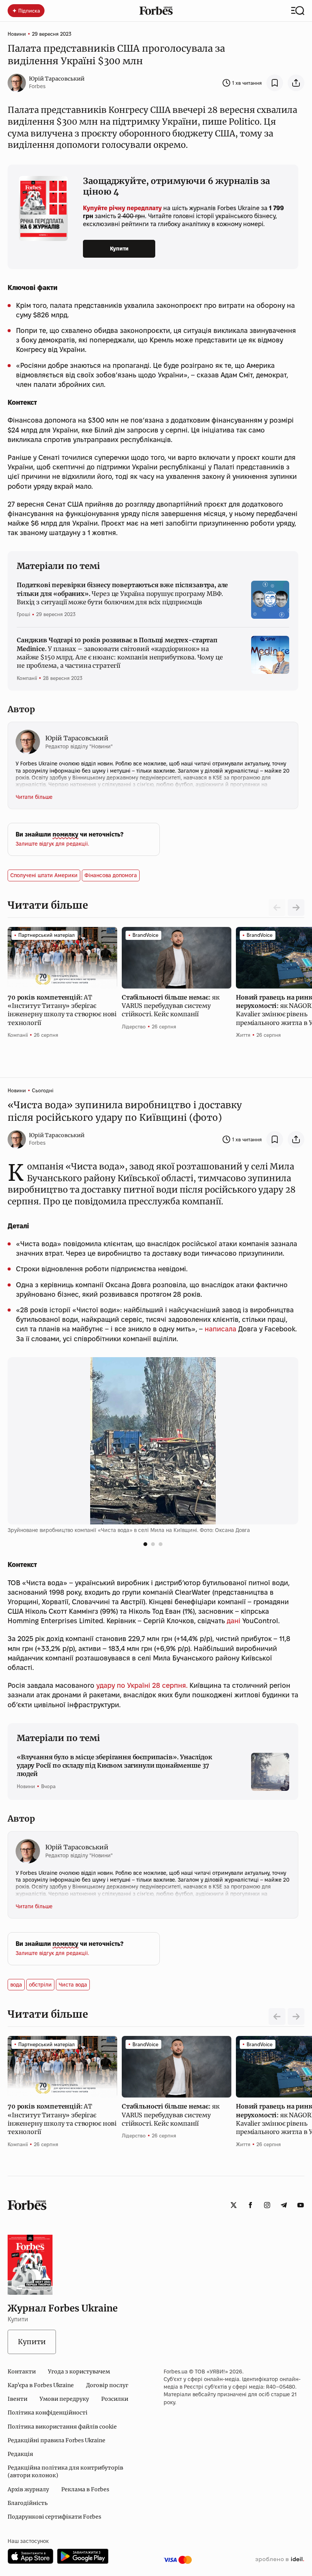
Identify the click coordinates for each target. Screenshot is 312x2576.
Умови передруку (64, 2399)
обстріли (40, 1985)
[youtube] (301, 2205)
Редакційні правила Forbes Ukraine (57, 2440)
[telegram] (284, 2205)
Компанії (27, 678)
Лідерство (134, 1027)
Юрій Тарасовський (57, 79)
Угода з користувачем (79, 2372)
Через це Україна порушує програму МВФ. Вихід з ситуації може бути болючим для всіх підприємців (122, 593)
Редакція (20, 2454)
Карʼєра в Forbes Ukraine (41, 2385)
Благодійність (28, 2503)
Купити (119, 249)
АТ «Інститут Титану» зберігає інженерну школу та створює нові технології (62, 1010)
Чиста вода (73, 1985)
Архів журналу (28, 2489)
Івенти (18, 2399)
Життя (243, 1035)
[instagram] (267, 2205)
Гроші (23, 614)
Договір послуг (107, 2385)
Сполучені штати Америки (44, 875)
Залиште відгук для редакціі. (52, 844)
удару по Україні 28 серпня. (142, 1685)
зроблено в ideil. (280, 2560)
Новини (17, 34)
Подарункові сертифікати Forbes (54, 2517)
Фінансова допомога (111, 875)
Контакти (22, 2372)
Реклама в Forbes (85, 2489)
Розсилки (115, 2399)
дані (234, 1621)
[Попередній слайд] (277, 2017)
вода (16, 1985)
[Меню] (298, 11)
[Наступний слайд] (296, 908)
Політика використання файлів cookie (62, 2427)
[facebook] (250, 2205)
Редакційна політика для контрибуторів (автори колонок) (65, 2471)
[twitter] (234, 2205)
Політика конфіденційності (48, 2413)
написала (220, 1329)
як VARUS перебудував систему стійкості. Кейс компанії (170, 1006)
